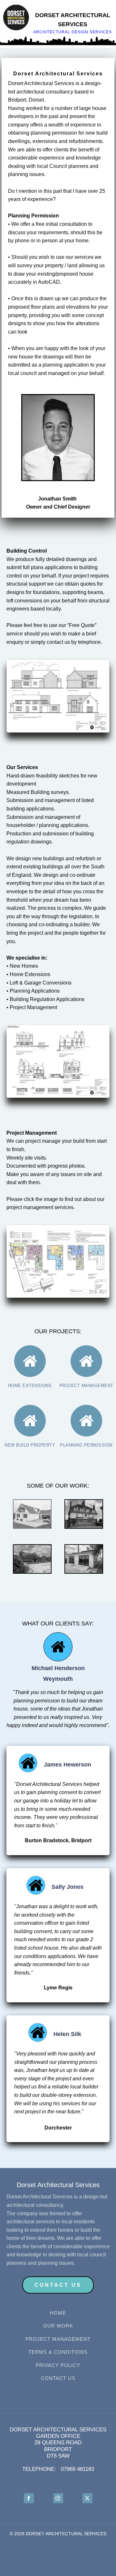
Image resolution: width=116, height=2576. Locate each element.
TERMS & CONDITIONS (58, 2352)
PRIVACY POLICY (58, 2365)
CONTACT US (58, 2378)
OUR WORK (58, 2326)
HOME (58, 2313)
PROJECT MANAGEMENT (58, 2339)
